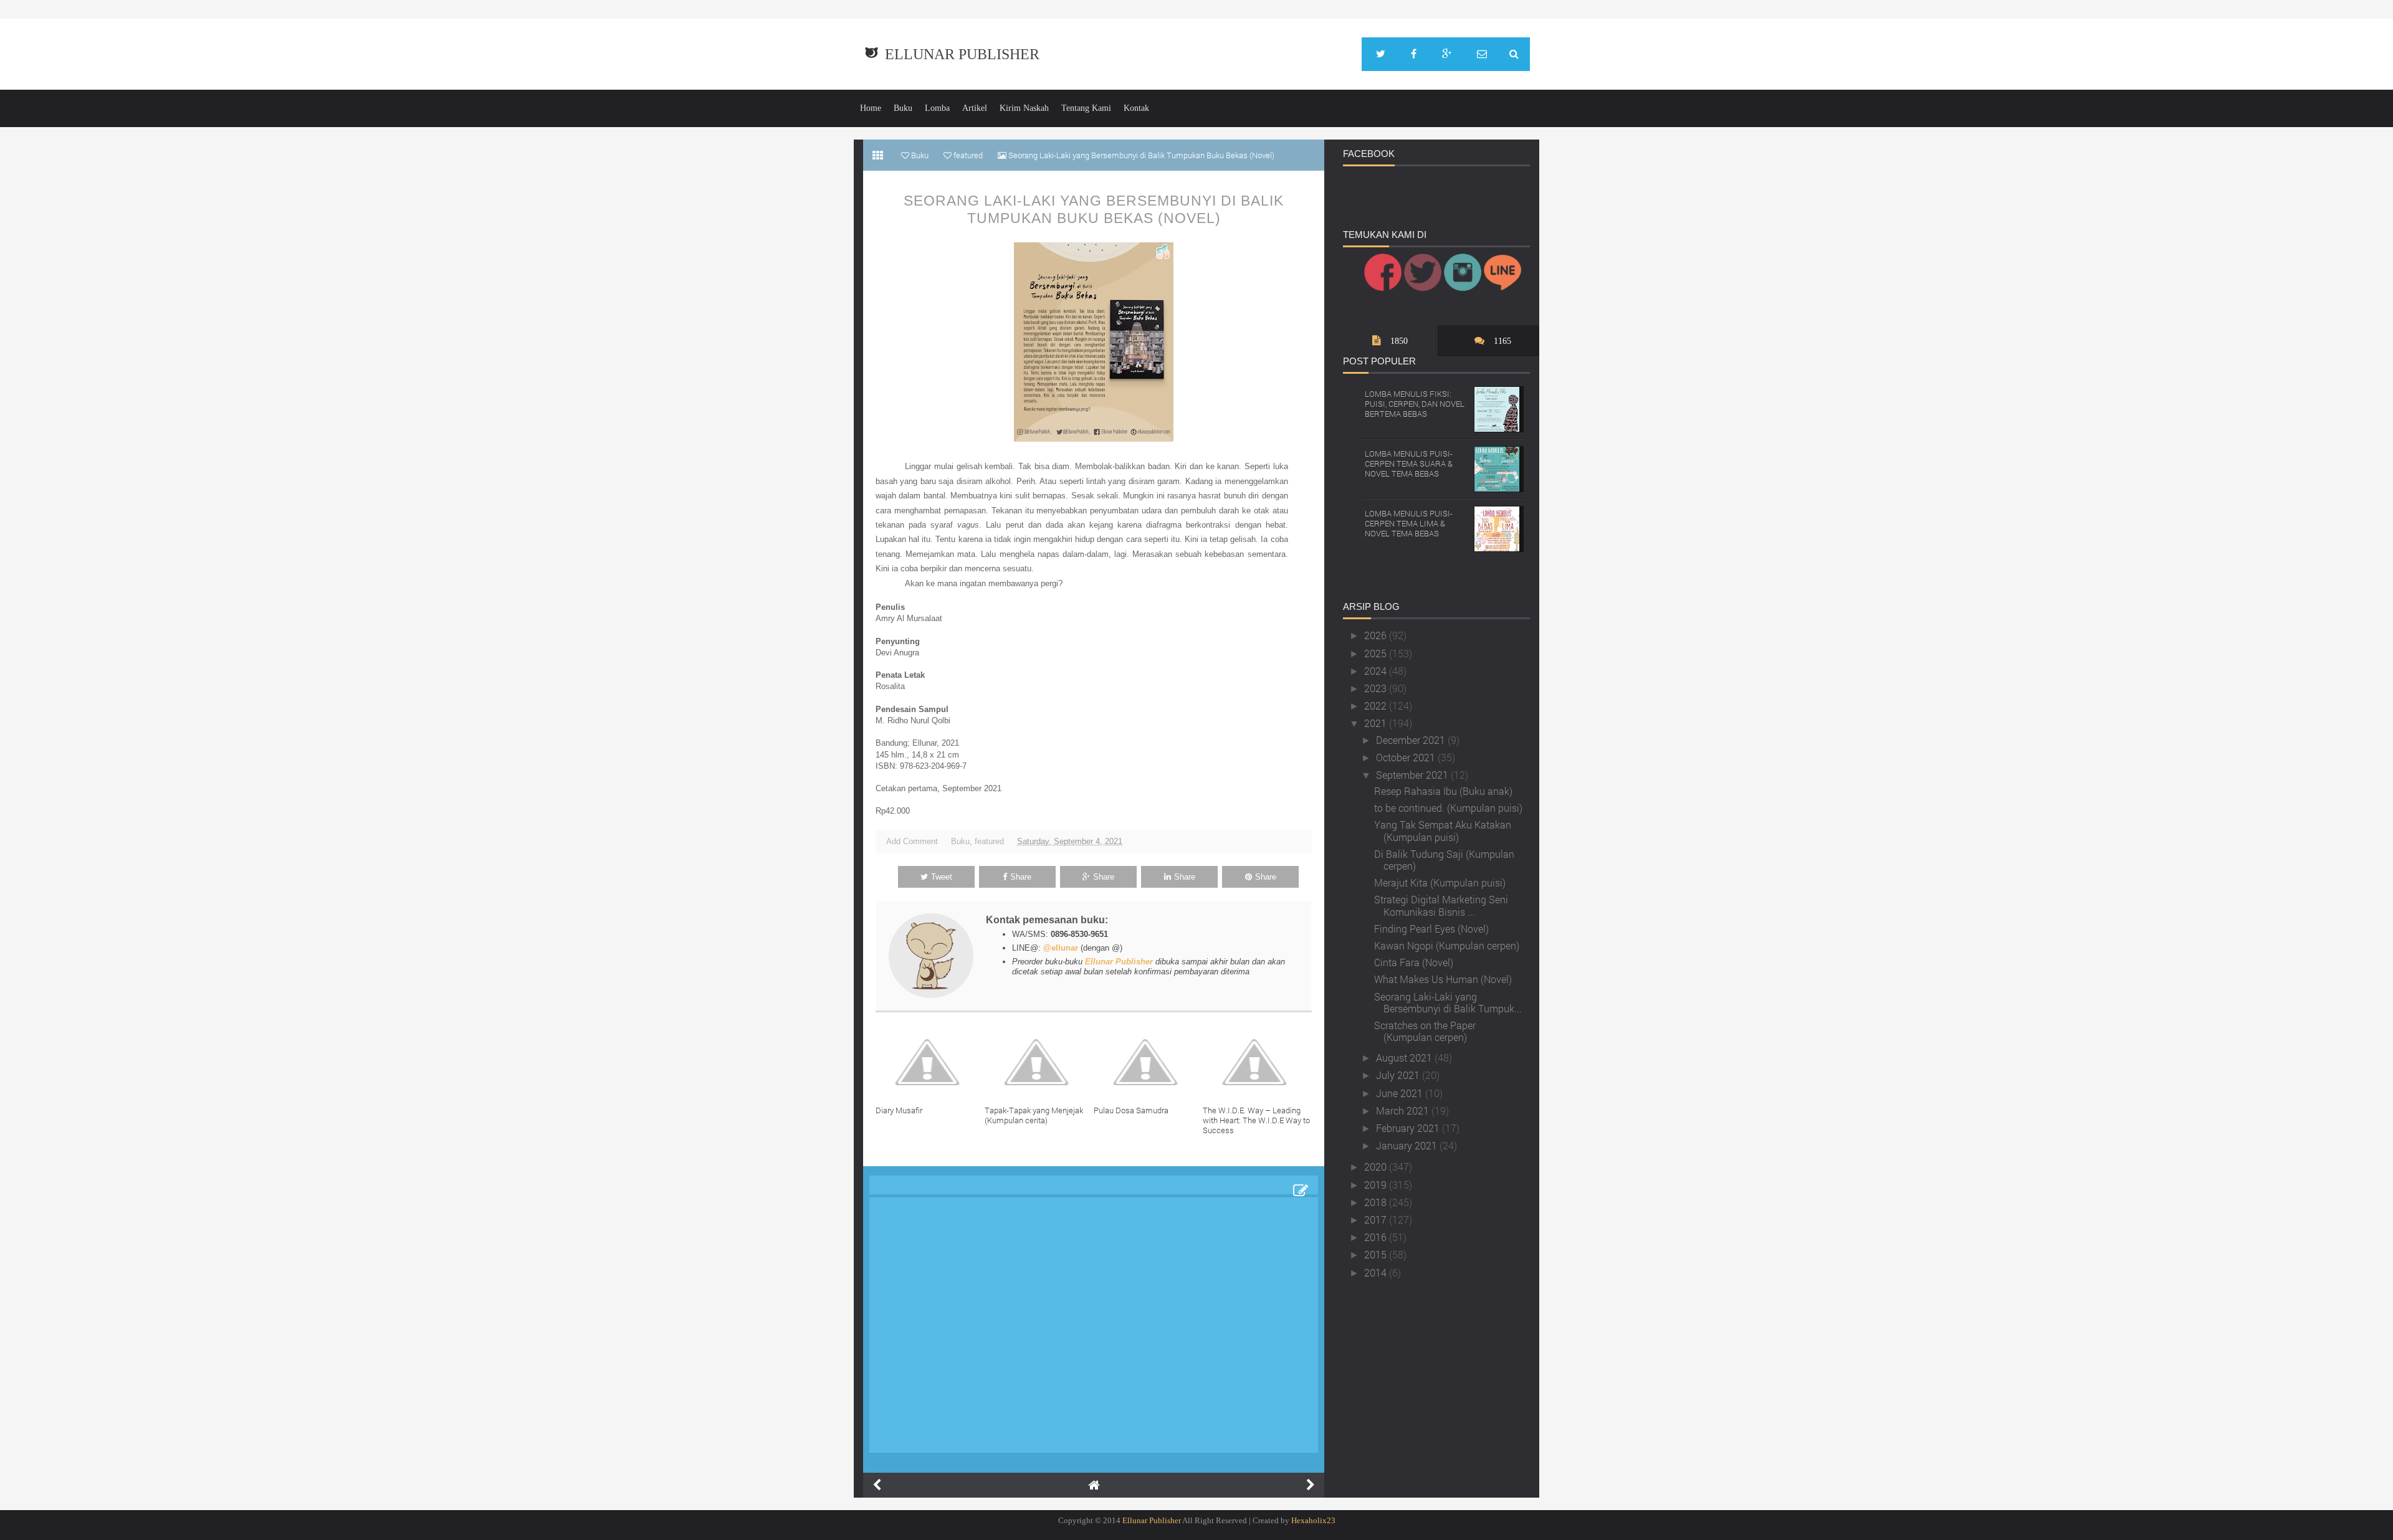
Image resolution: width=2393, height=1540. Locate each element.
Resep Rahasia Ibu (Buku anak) (1443, 791)
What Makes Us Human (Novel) (1443, 979)
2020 (1377, 1167)
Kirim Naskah (1024, 108)
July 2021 (1399, 1075)
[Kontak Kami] (1482, 54)
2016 (1377, 1237)
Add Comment (912, 841)
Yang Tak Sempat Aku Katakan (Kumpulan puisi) (1443, 830)
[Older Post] (1311, 1485)
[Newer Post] (877, 1485)
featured (989, 841)
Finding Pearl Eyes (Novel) (1431, 929)
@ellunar (1061, 948)
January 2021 (1408, 1145)
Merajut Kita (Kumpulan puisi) (1440, 882)
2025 (1377, 653)
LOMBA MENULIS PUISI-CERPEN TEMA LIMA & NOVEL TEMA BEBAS (1409, 523)
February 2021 (1409, 1128)
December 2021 (1412, 740)
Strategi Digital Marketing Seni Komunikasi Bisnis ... (1441, 905)
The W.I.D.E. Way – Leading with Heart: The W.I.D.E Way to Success (1256, 1120)
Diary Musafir (899, 1110)
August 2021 (1405, 1058)
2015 (1377, 1254)
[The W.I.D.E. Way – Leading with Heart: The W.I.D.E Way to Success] (1257, 1062)
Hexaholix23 (1313, 1520)
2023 (1377, 688)
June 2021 (1401, 1093)
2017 (1377, 1219)
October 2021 (1407, 757)
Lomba (937, 108)
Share (1021, 877)
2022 (1377, 706)
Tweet (942, 877)
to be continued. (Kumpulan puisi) (1448, 808)
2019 (1377, 1185)
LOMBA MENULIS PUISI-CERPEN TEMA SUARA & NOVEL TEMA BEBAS (1409, 463)
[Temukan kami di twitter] (1381, 54)
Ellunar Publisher (962, 54)
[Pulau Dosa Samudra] (1148, 1062)
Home (871, 108)
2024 (1377, 671)
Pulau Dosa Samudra (1131, 1110)
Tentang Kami (1086, 108)
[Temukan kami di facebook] (1414, 54)
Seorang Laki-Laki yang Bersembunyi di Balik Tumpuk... (1448, 1002)
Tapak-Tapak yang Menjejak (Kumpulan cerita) (1034, 1115)
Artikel (975, 108)
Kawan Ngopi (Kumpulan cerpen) (1447, 945)
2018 (1377, 1202)
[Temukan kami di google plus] (1447, 54)
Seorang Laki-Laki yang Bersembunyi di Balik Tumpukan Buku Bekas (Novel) (1094, 209)
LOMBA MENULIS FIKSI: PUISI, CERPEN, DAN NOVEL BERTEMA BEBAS (1415, 403)
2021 (1377, 723)
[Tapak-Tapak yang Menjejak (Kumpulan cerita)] (1039, 1062)
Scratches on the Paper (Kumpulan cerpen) (1425, 1031)
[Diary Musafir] (930, 1062)
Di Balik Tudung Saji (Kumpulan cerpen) (1444, 860)
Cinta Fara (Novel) (1414, 962)
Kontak (1136, 108)
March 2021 (1404, 1110)
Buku (903, 108)
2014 (1377, 1272)
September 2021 (1413, 775)
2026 (1377, 635)
